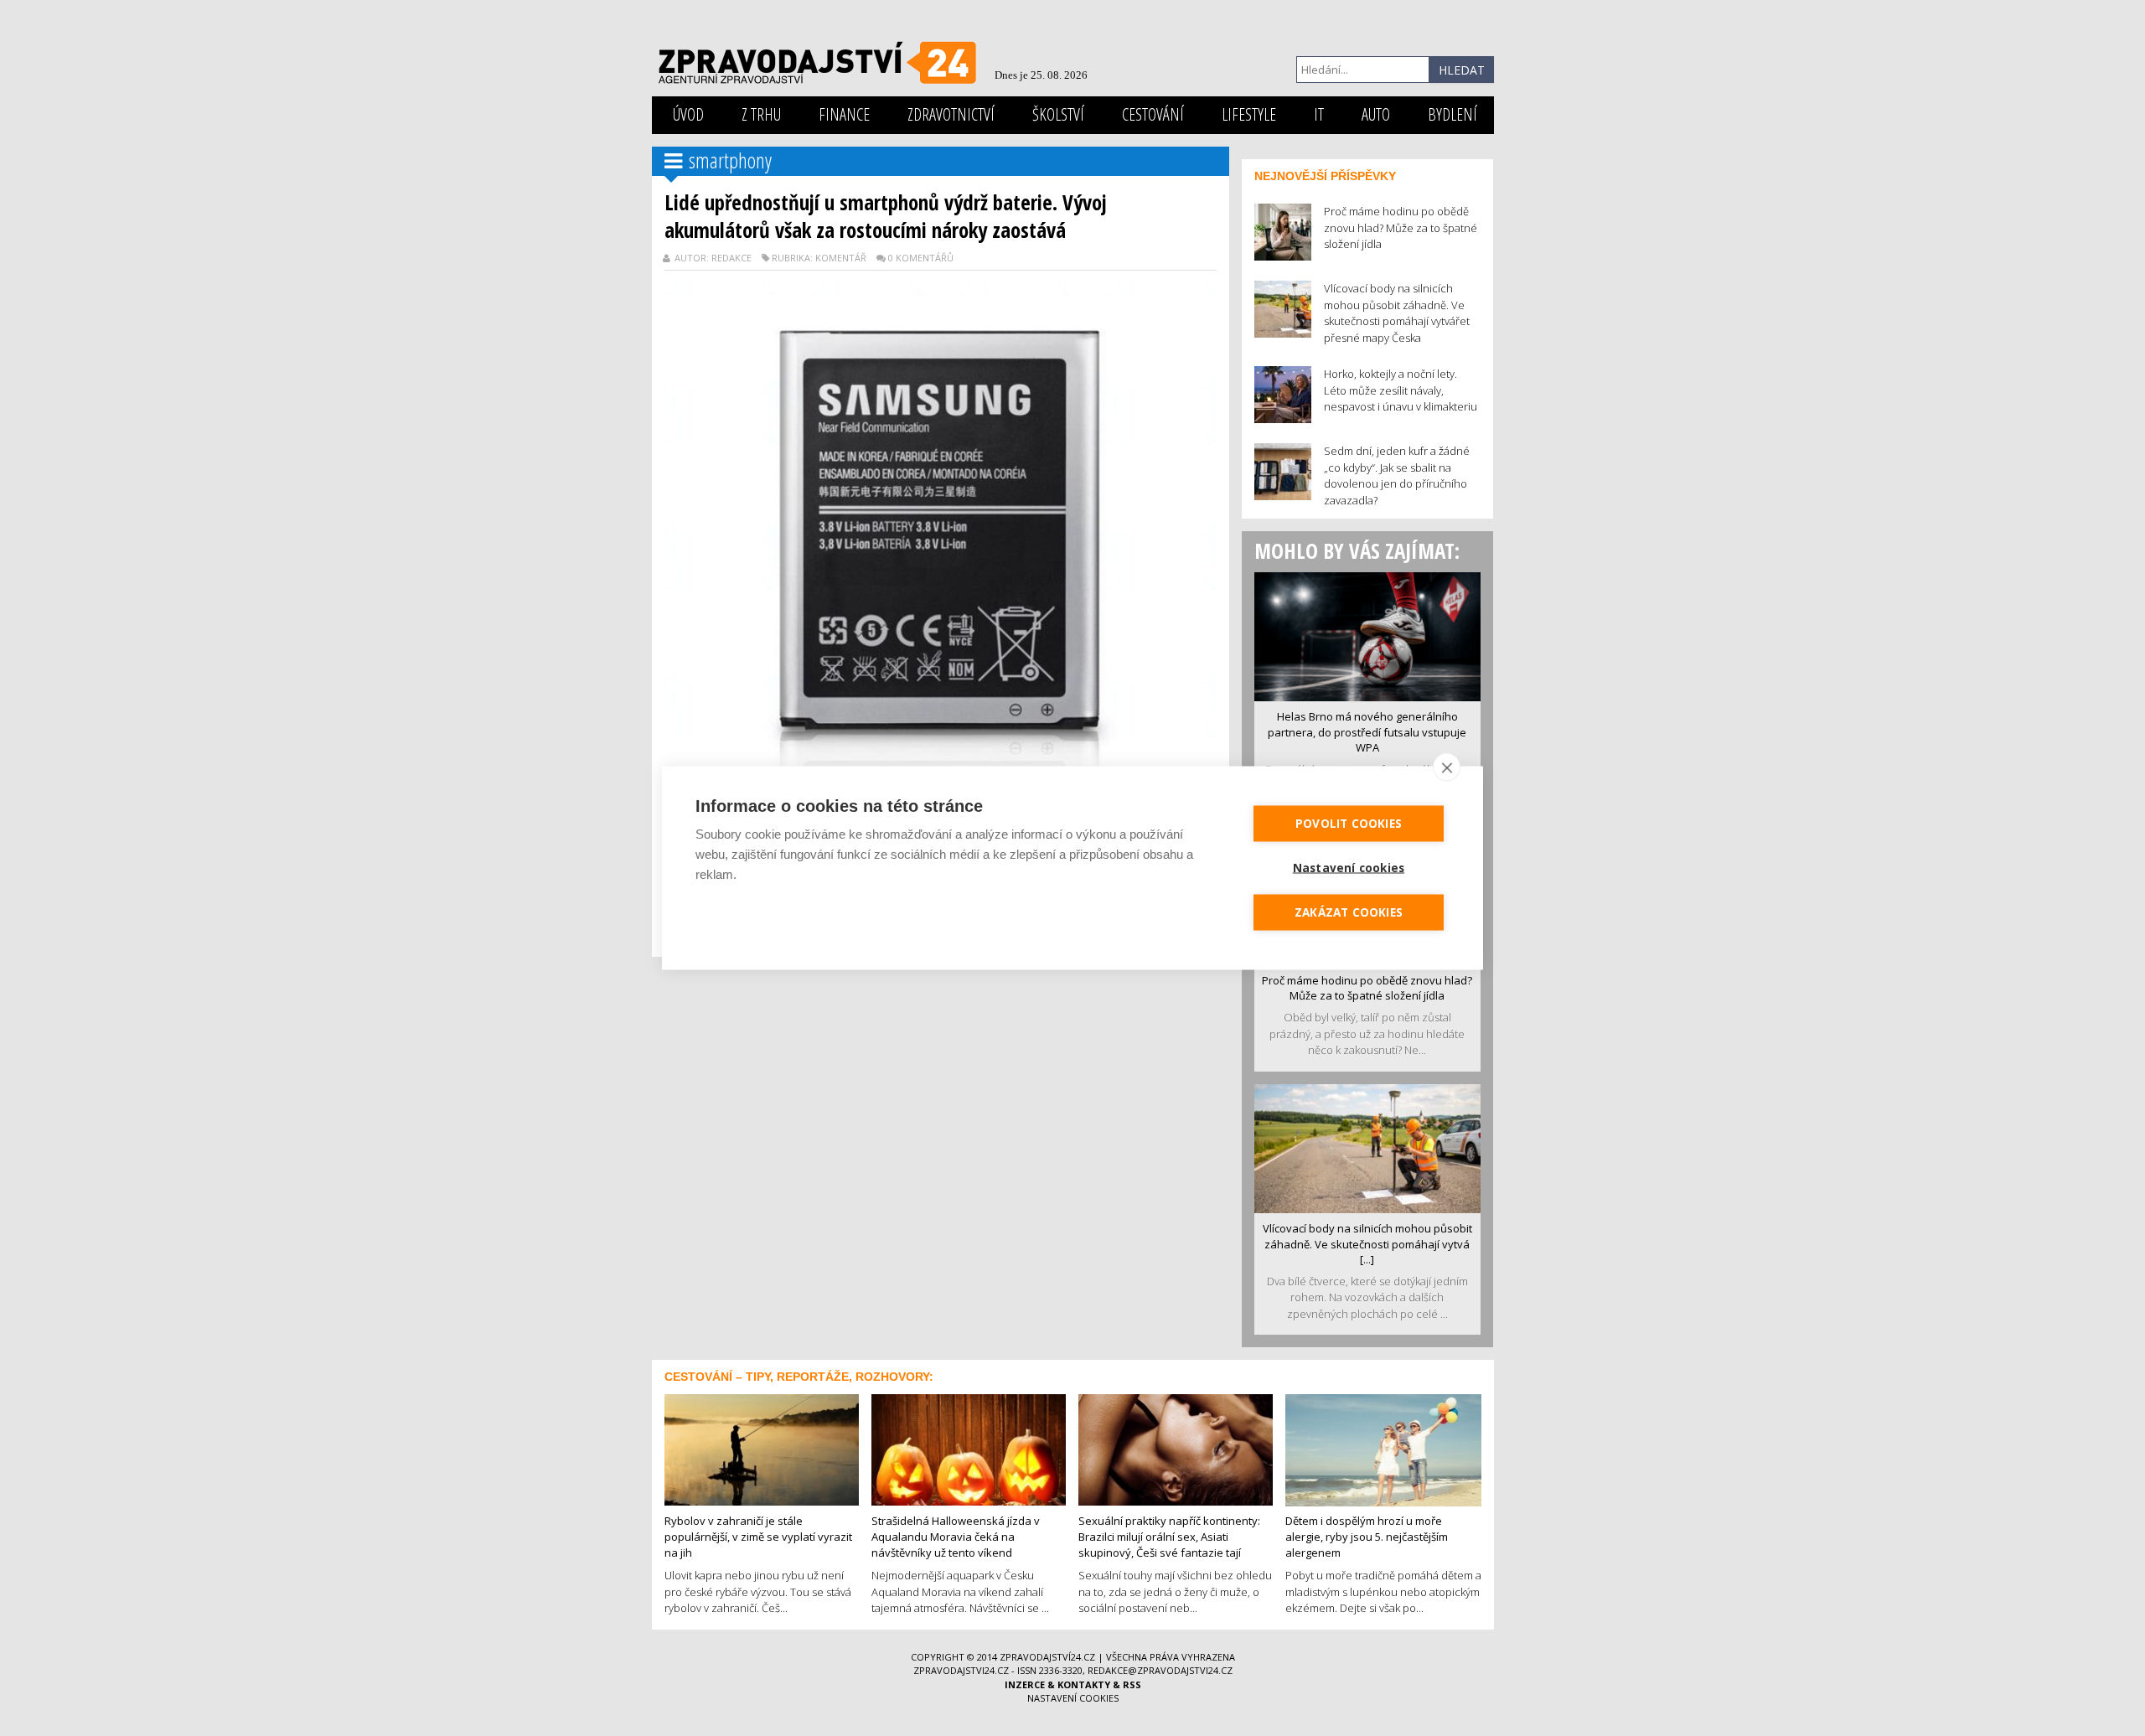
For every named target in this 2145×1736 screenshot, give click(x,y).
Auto (1376, 114)
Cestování (1153, 114)
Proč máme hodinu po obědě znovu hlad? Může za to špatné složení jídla (1367, 988)
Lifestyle (1249, 114)
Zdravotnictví (951, 114)
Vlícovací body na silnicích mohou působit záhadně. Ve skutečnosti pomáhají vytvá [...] (1367, 1244)
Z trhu (761, 114)
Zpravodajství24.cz (1047, 1657)
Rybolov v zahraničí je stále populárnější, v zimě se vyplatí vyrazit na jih (758, 1536)
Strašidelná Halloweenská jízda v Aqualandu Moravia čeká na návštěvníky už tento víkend (956, 1536)
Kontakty (1084, 1684)
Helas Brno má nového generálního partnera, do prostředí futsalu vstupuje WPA (1367, 732)
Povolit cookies (1349, 824)
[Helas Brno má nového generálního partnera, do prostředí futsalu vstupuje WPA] (1367, 635)
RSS (1132, 1684)
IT (1319, 114)
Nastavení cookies (1073, 1698)
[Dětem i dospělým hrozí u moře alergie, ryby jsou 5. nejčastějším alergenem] (1383, 1449)
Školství (1058, 114)
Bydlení (1452, 114)
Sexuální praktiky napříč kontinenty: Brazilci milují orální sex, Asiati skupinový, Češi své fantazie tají (1169, 1536)
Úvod (688, 114)
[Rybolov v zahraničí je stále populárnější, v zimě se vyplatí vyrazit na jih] (762, 1449)
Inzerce (1025, 1684)
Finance (844, 114)
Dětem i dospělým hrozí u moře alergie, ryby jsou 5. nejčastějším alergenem (1367, 1536)
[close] (1447, 767)
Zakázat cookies (1349, 912)
